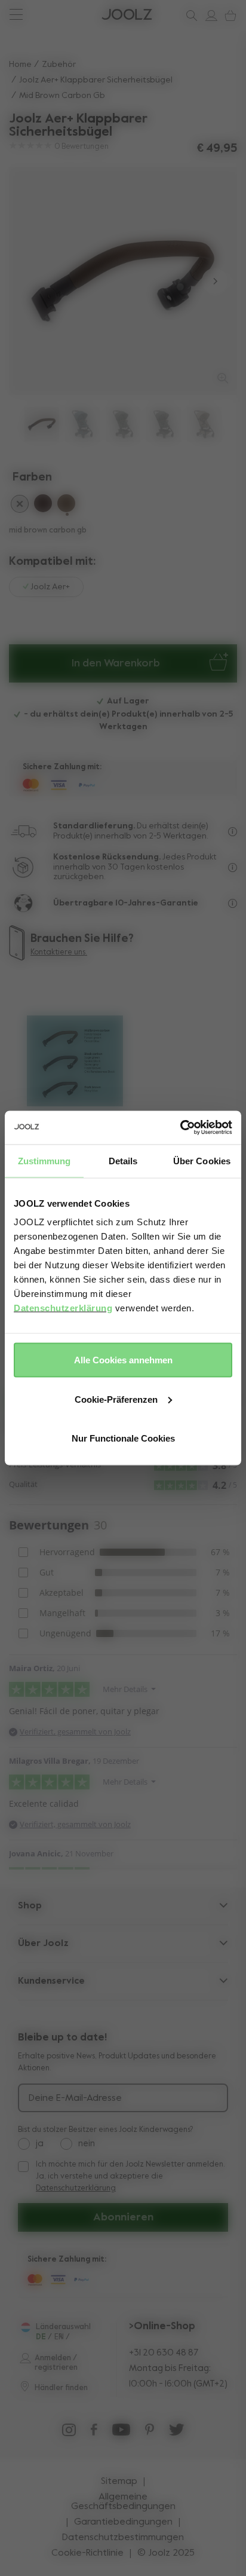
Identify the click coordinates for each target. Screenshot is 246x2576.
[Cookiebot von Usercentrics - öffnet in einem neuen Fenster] (180, 1128)
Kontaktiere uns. (59, 952)
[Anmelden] (209, 16)
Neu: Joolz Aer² (48, 15)
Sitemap (119, 2482)
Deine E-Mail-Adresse (75, 2098)
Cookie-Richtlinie (87, 2553)
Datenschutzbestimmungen (123, 2538)
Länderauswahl (63, 2327)
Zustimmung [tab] (44, 1160)
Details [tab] (123, 1160)
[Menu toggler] (16, 16)
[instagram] (69, 2433)
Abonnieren (123, 2217)
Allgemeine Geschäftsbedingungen (123, 2502)
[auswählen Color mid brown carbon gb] (66, 505)
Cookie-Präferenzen (116, 1399)
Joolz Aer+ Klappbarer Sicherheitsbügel (96, 80)
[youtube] (121, 2433)
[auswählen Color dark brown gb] (43, 505)
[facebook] (94, 2433)
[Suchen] (189, 16)
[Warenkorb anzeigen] (228, 16)
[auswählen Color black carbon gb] (20, 506)
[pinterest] (150, 2433)
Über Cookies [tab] (202, 1160)
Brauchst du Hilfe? (54, 15)
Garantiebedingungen (123, 2522)
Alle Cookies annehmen (123, 1360)
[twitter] (177, 2433)
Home (20, 65)
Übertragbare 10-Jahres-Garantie (126, 903)
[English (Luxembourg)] (25, 2327)
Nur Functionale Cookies (123, 1438)
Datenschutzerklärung (63, 1308)
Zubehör (59, 65)
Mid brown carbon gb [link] (62, 96)
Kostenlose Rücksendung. (107, 857)
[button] (31, 281)
